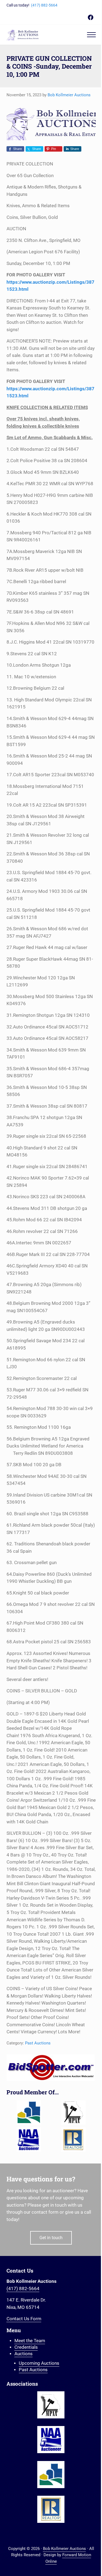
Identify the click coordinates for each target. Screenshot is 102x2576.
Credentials (26, 2347)
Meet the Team (30, 2341)
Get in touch (51, 2238)
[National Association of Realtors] (73, 2140)
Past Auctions (38, 2043)
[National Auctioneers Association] (29, 2140)
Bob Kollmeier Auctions (64, 2549)
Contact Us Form (24, 2319)
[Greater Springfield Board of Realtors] (29, 2112)
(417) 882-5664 (44, 5)
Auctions (24, 2354)
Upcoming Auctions (39, 2363)
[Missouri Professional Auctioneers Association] (73, 2112)
